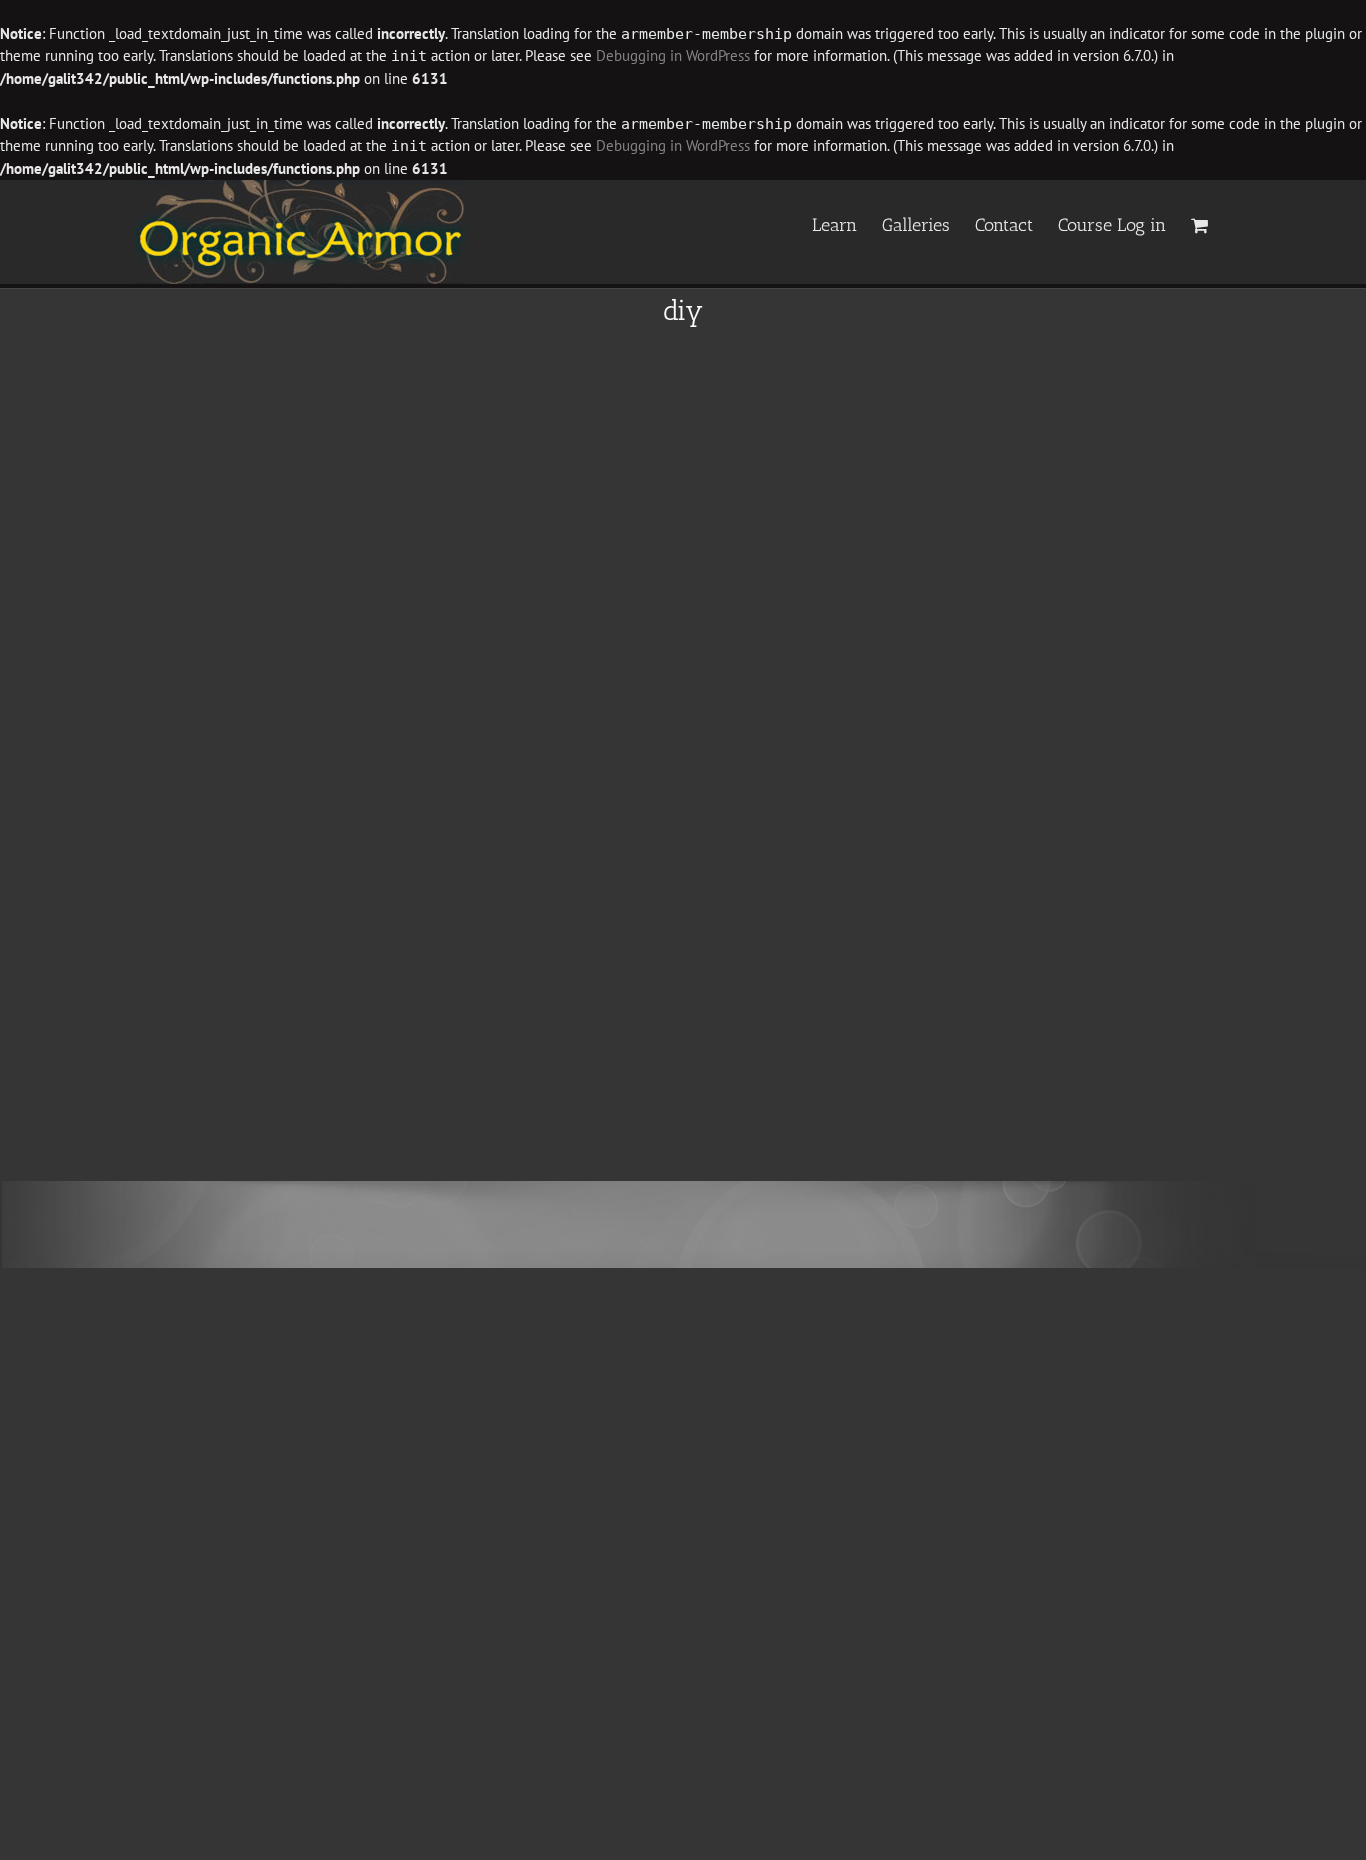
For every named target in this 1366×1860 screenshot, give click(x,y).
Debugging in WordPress (673, 55)
